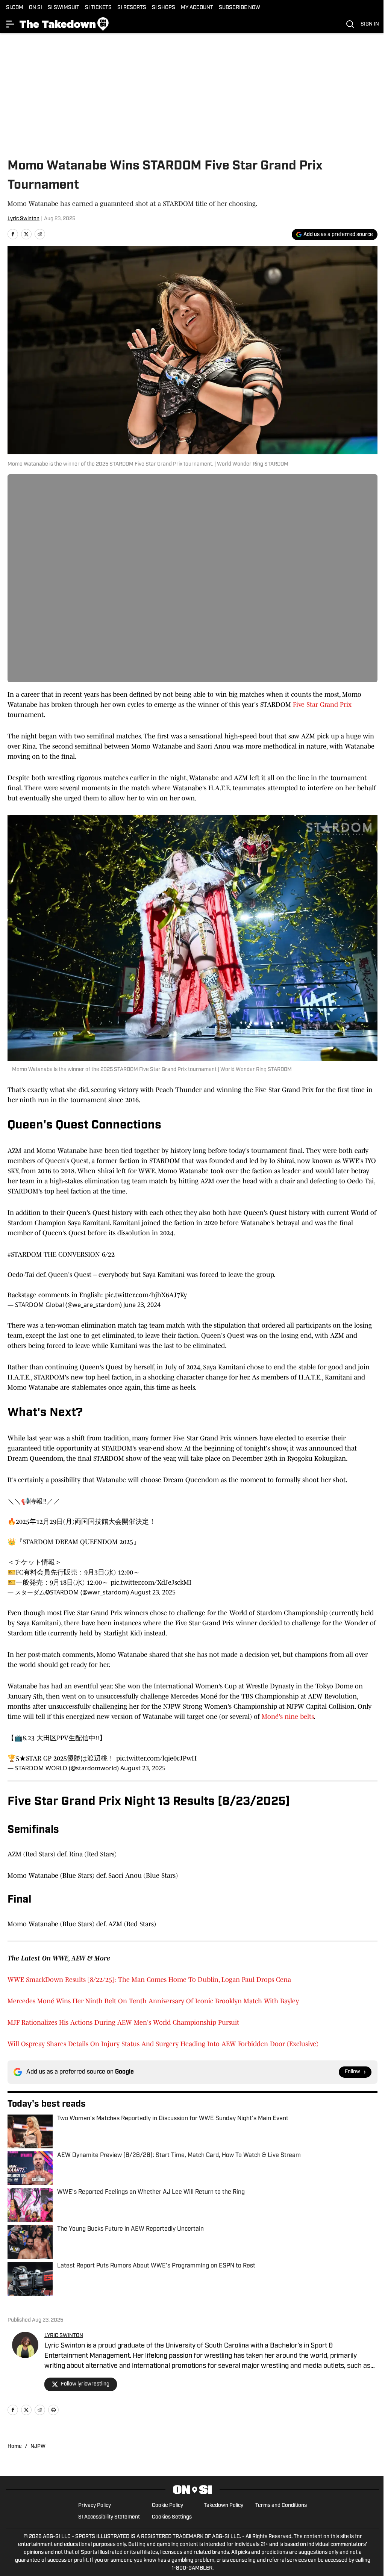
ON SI (36, 8)
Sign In (370, 24)
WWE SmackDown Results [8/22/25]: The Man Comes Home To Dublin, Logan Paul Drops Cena (149, 1980)
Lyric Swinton (23, 219)
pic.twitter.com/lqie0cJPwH (156, 1758)
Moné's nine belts (288, 1717)
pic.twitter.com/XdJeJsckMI (151, 1582)
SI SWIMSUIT (64, 8)
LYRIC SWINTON (64, 2336)
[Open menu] (11, 24)
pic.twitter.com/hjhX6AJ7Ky (146, 1295)
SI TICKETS (98, 8)
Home (15, 2447)
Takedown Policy (224, 2506)
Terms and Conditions (281, 2506)
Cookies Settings (172, 2517)
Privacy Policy (95, 2506)
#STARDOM (25, 1254)
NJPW (38, 2447)
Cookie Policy (167, 2506)
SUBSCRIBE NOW (239, 8)
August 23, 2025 (153, 1592)
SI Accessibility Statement (109, 2517)
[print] (53, 2410)
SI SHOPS (164, 8)
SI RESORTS (132, 8)
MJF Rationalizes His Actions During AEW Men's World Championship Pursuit (123, 2022)
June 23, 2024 (142, 1305)
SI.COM (15, 8)
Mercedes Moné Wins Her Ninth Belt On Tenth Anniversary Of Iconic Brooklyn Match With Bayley (153, 2001)
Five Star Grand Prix (322, 705)
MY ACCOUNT (197, 8)
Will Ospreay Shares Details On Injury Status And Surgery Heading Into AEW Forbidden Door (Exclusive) (163, 2044)
